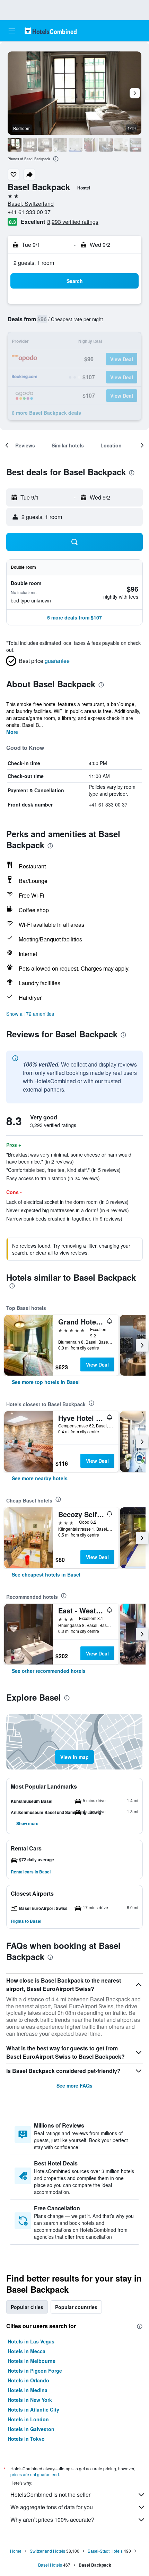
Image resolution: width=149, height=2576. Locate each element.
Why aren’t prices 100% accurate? (52, 2520)
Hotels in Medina (28, 2390)
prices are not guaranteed (35, 2474)
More (12, 732)
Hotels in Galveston (31, 2429)
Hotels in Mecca (27, 2351)
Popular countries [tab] (76, 2307)
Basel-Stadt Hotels (105, 2551)
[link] (46, 1382)
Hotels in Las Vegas (31, 2341)
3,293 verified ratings (73, 222)
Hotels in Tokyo (26, 2439)
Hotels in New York (30, 2400)
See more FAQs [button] (74, 2085)
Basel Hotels (50, 2565)
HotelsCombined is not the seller (50, 2494)
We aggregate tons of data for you (52, 2507)
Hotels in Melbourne (32, 2361)
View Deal (97, 1364)
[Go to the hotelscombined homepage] (51, 31)
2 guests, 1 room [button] (34, 263)
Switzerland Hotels (47, 2551)
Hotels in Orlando (28, 2380)
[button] (12, 31)
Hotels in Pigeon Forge (35, 2371)
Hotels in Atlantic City (33, 2409)
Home (16, 2551)
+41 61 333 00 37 (29, 212)
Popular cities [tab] (27, 2307)
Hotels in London (28, 2419)
